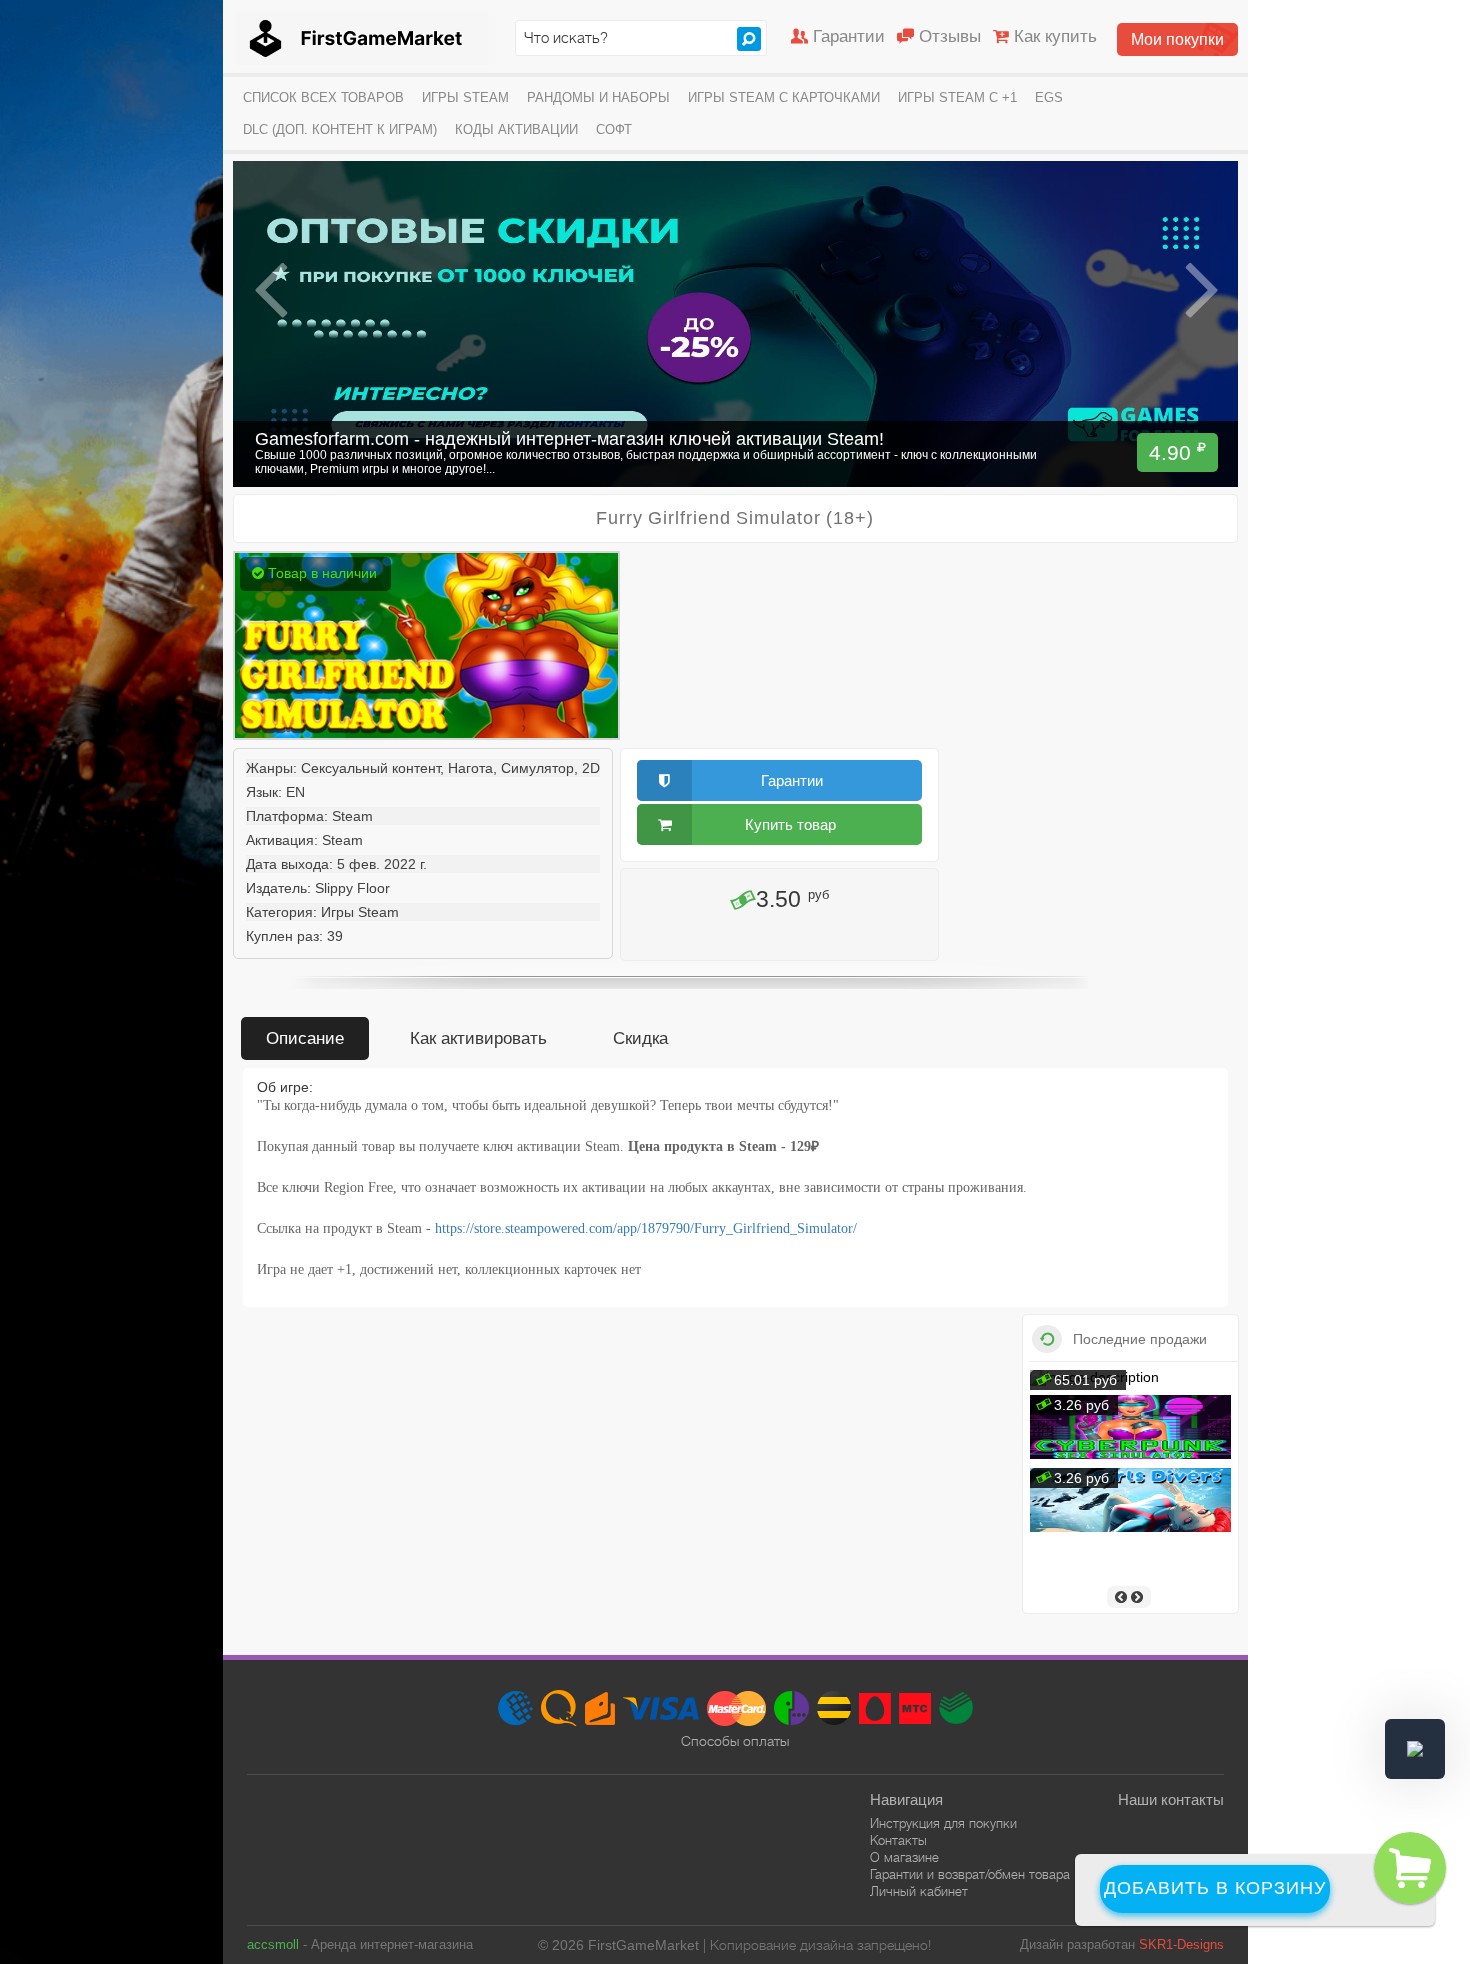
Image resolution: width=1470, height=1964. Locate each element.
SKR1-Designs (1181, 1944)
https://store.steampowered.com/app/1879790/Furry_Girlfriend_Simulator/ (646, 1228)
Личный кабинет (919, 1891)
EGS (1049, 97)
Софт (614, 129)
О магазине (904, 1857)
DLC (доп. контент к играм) (340, 129)
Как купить (1055, 36)
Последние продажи (1140, 1339)
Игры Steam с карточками (784, 97)
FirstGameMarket (362, 38)
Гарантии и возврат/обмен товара (970, 1874)
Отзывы (950, 36)
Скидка (640, 1038)
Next (1201, 290)
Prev (271, 290)
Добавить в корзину (1215, 1888)
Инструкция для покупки (943, 1823)
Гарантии (849, 36)
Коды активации (516, 129)
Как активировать (478, 1038)
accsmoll (273, 1944)
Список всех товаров (323, 97)
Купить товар (790, 824)
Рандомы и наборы (598, 97)
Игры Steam (465, 97)
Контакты (898, 1840)
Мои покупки (1177, 39)
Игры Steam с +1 (957, 97)
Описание (305, 1038)
